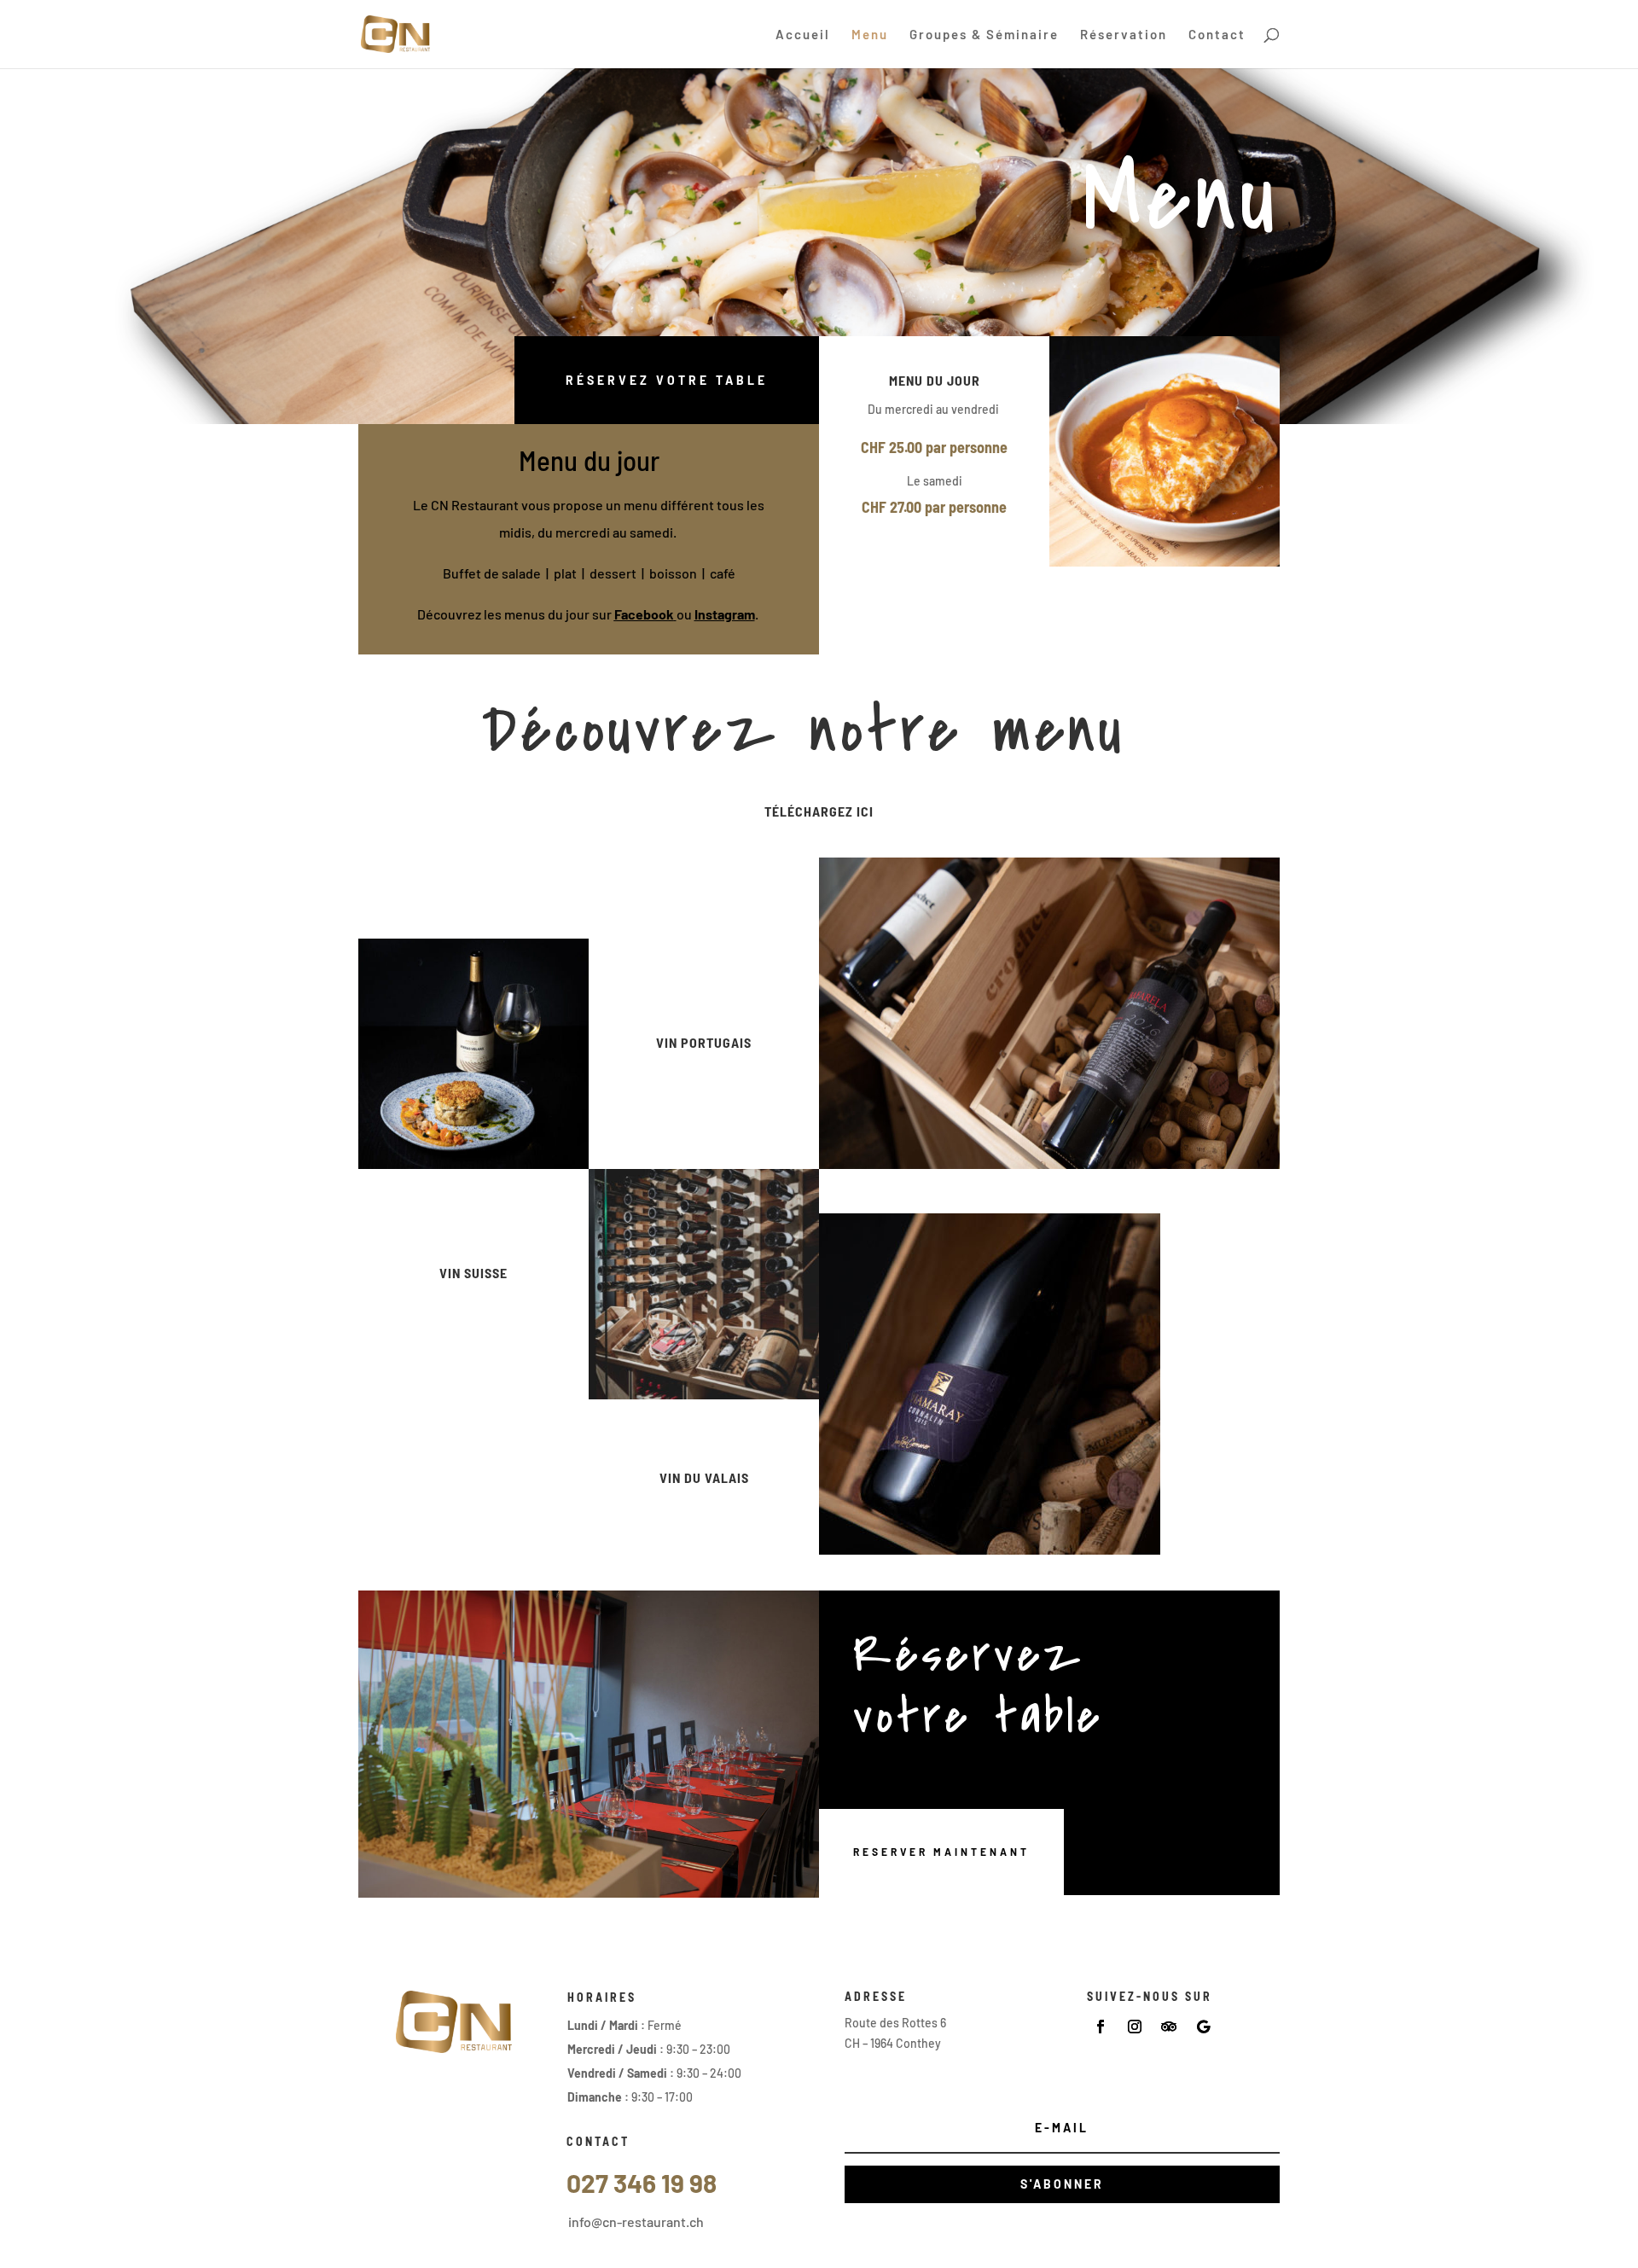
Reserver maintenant (941, 1852)
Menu (870, 35)
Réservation (1124, 35)
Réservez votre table (667, 380)
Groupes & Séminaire (984, 35)
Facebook (644, 614)
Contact (1217, 35)
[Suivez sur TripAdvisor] (1169, 2027)
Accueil (803, 35)
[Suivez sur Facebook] (1101, 2027)
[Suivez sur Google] (1203, 2027)
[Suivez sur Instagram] (1135, 2027)
